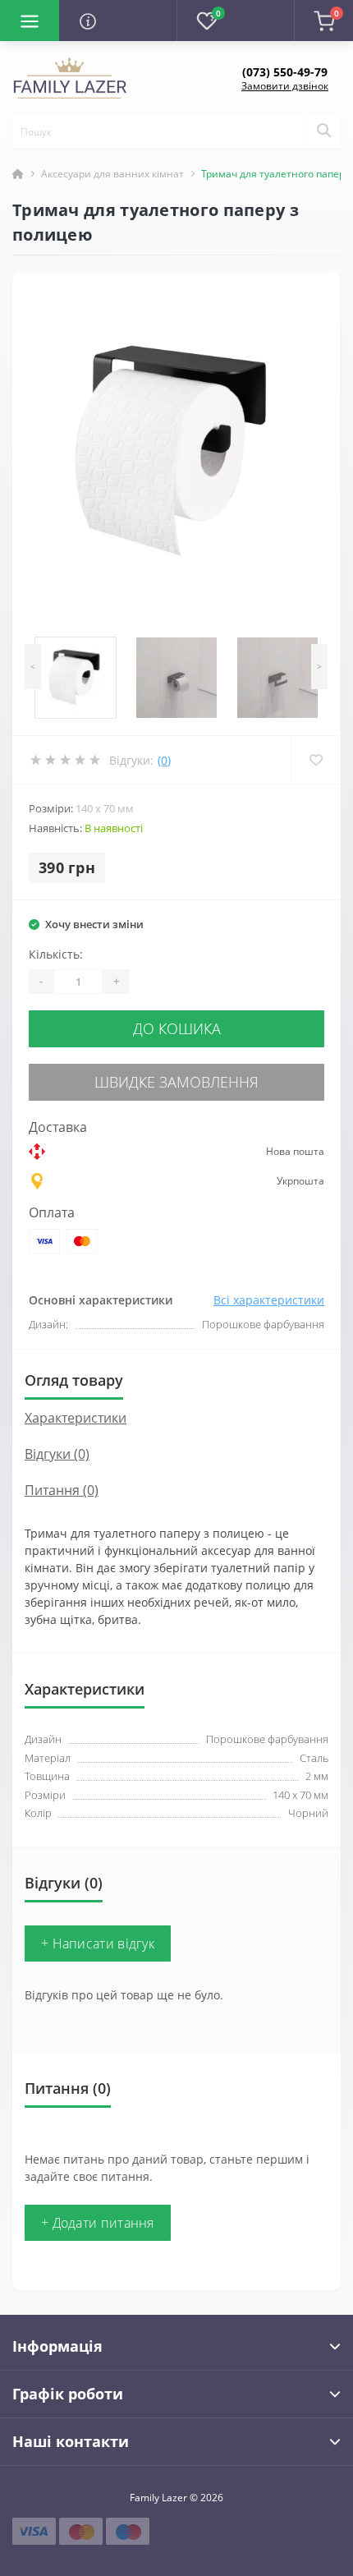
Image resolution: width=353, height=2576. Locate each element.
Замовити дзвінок (285, 86)
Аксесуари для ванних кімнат (112, 174)
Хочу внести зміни (94, 924)
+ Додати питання (98, 2223)
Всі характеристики (269, 1300)
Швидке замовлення (176, 1082)
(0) (164, 760)
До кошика (177, 1028)
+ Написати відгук (98, 1943)
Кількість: (56, 954)
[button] (285, 72)
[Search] (323, 131)
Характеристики (76, 1418)
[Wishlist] (316, 760)
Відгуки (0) (57, 1454)
